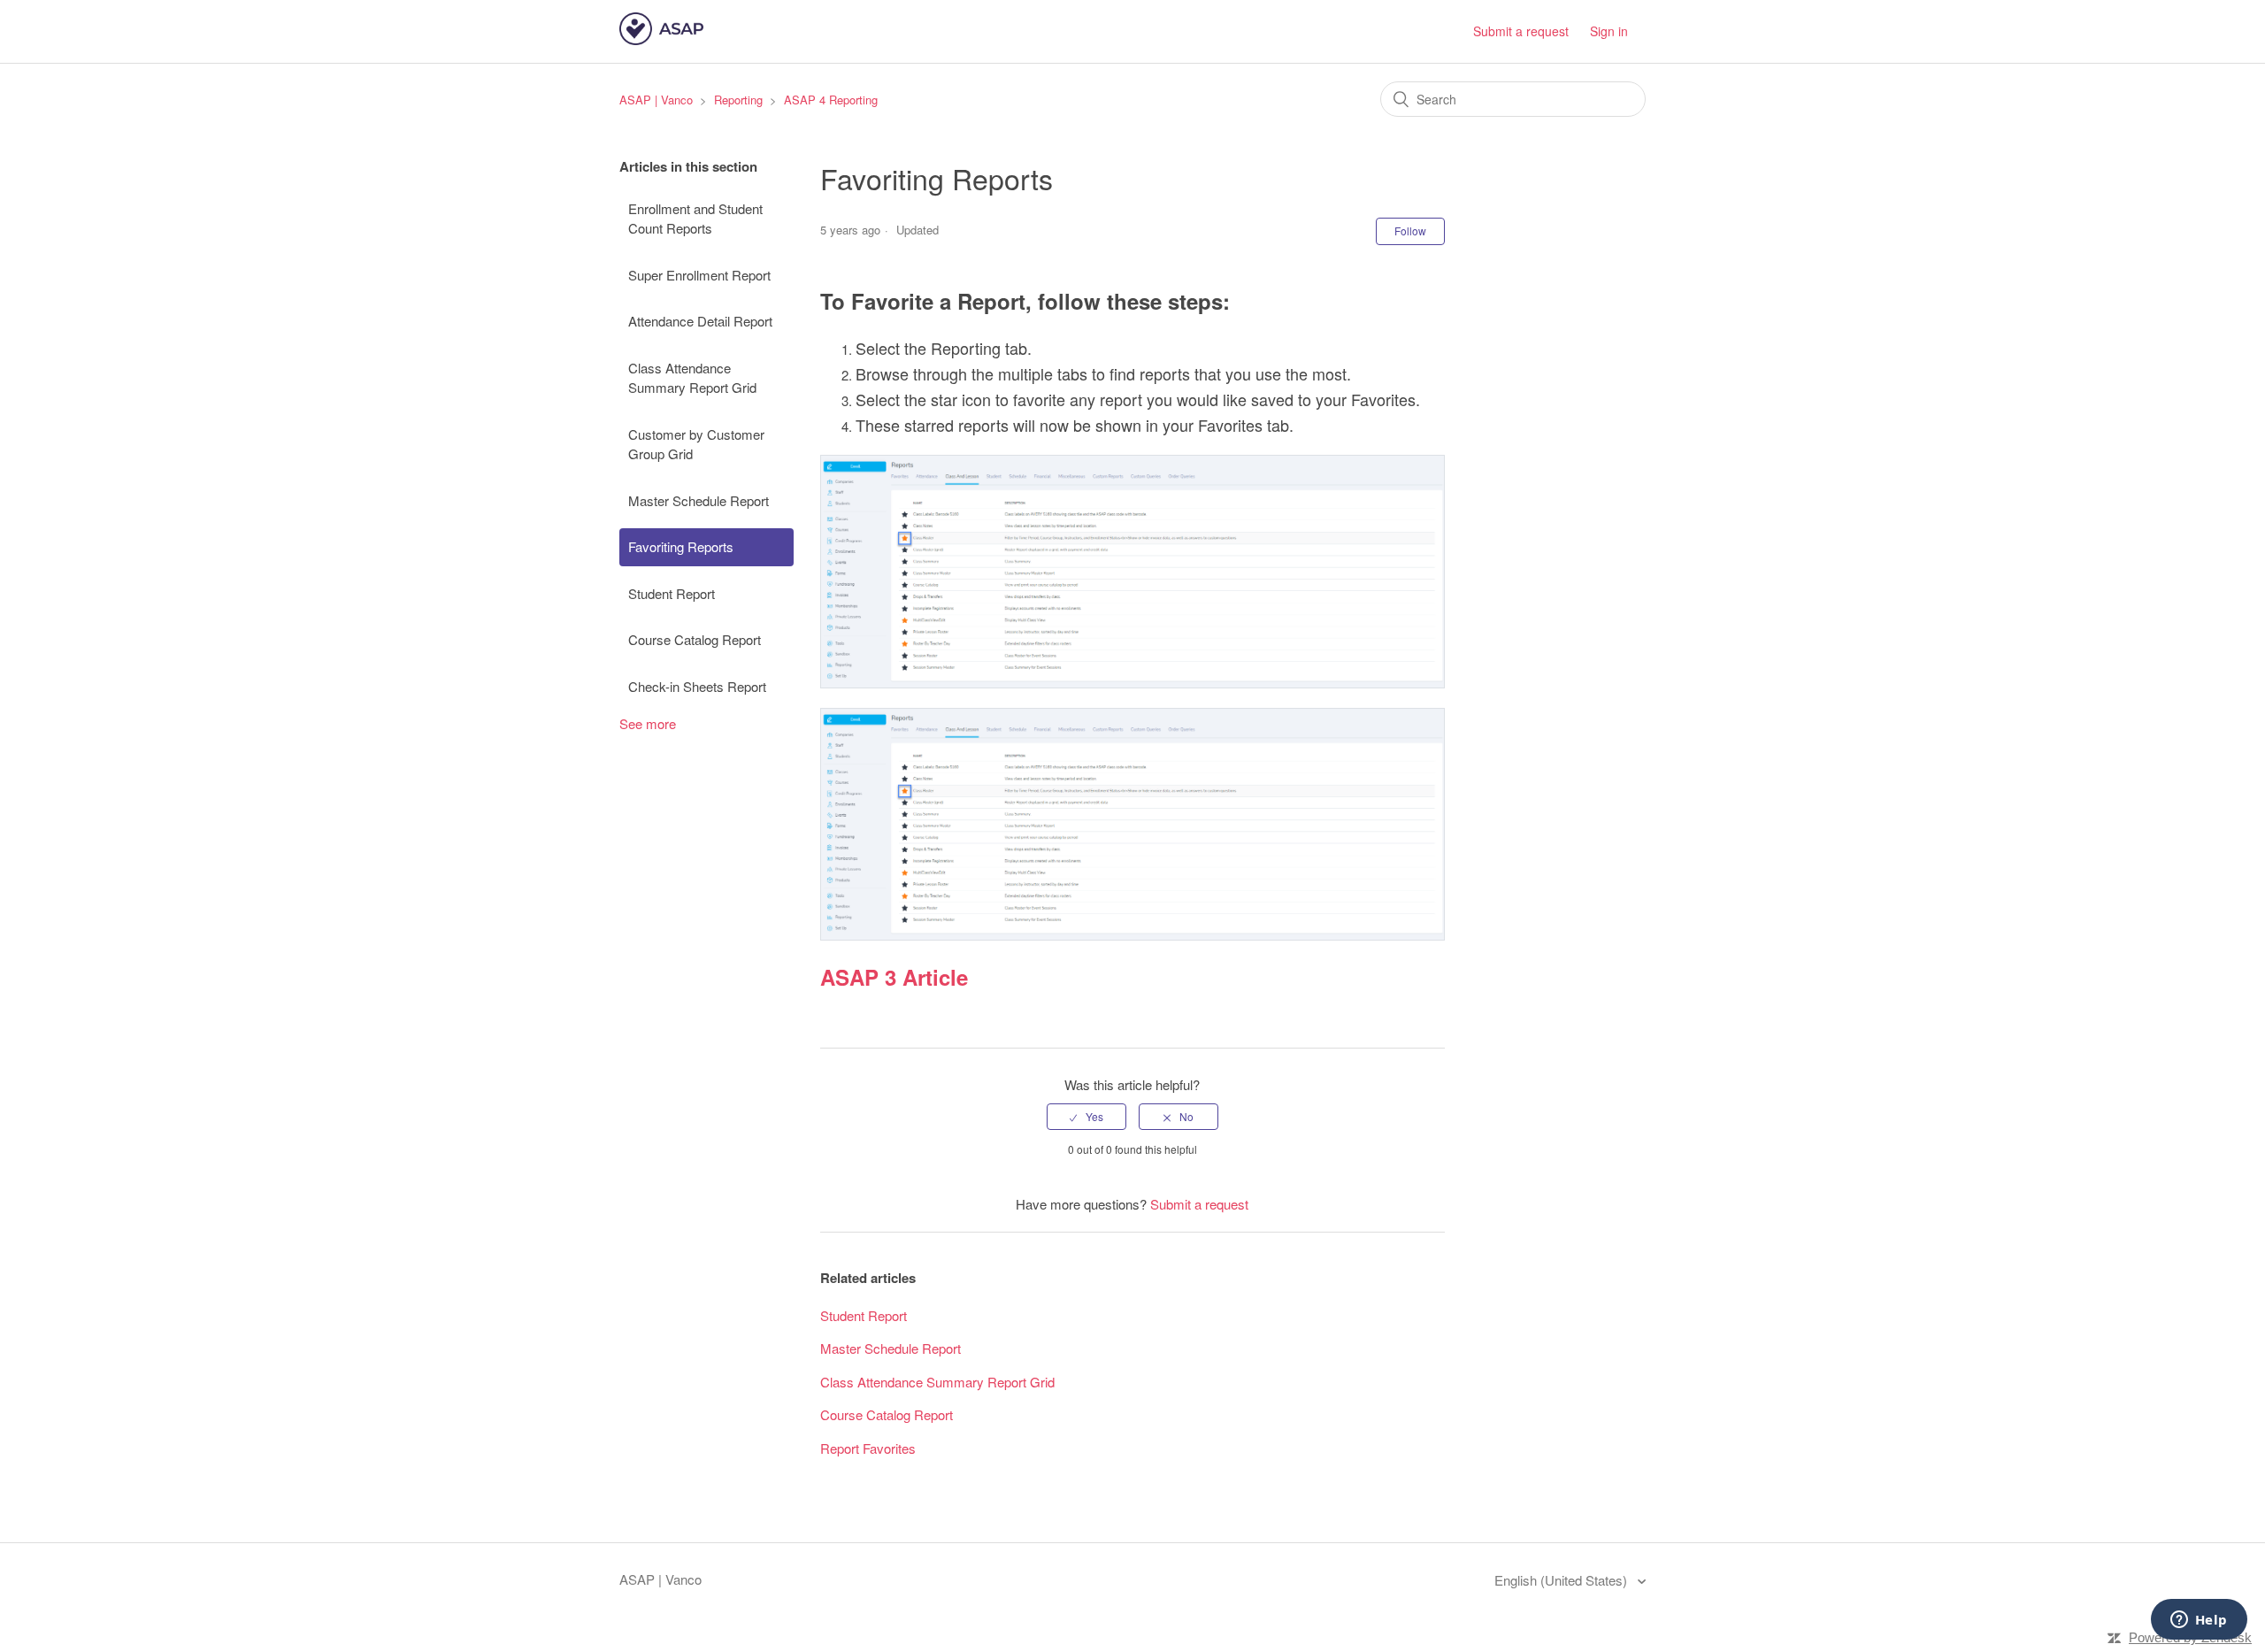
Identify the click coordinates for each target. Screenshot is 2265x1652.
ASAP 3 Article (894, 977)
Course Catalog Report (695, 639)
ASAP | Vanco (656, 100)
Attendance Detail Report (700, 321)
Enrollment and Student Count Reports (695, 219)
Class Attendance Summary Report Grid (692, 378)
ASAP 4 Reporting (831, 100)
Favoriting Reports (681, 546)
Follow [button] (1410, 231)
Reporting (738, 100)
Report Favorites (868, 1448)
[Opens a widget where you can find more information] (2199, 1621)
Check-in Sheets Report (697, 686)
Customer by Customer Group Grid (696, 444)
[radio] (1086, 1117)
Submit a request (1521, 31)
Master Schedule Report (699, 500)
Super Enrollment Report (699, 275)
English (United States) (1562, 1580)
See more (648, 723)
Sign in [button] (1609, 31)
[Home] (661, 39)
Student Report (672, 593)
